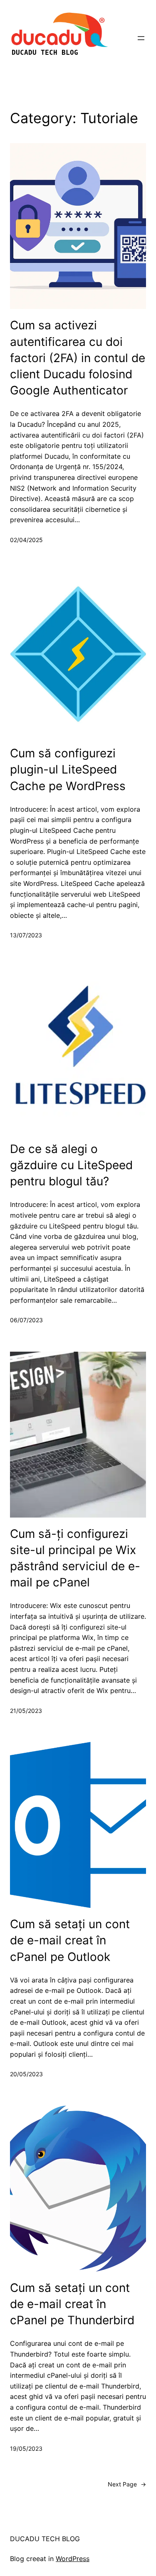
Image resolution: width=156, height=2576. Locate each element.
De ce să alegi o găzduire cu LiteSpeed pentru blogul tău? (71, 1165)
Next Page (127, 2484)
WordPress (73, 2559)
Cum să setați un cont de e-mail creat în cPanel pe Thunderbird (72, 2304)
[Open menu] (141, 38)
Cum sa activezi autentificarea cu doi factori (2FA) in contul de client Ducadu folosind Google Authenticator (78, 358)
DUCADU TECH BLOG (45, 2539)
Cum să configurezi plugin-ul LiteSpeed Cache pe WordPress (68, 769)
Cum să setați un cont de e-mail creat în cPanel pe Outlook (70, 1940)
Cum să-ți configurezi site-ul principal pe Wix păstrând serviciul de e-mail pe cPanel (75, 1558)
